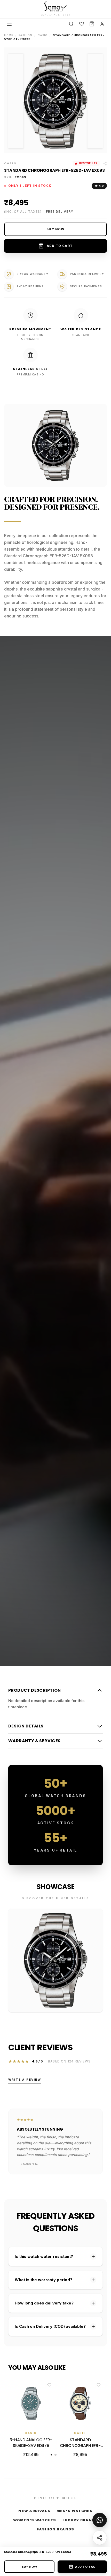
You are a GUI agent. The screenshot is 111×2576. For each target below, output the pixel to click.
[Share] (100, 2538)
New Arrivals (34, 2511)
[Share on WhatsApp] (100, 2520)
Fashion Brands (55, 2529)
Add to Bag (85, 2567)
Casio (43, 35)
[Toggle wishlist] (49, 2385)
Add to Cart (60, 246)
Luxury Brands (80, 2520)
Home (9, 35)
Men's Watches (75, 2511)
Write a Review (25, 2080)
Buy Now (55, 229)
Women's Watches (35, 2520)
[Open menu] (9, 24)
